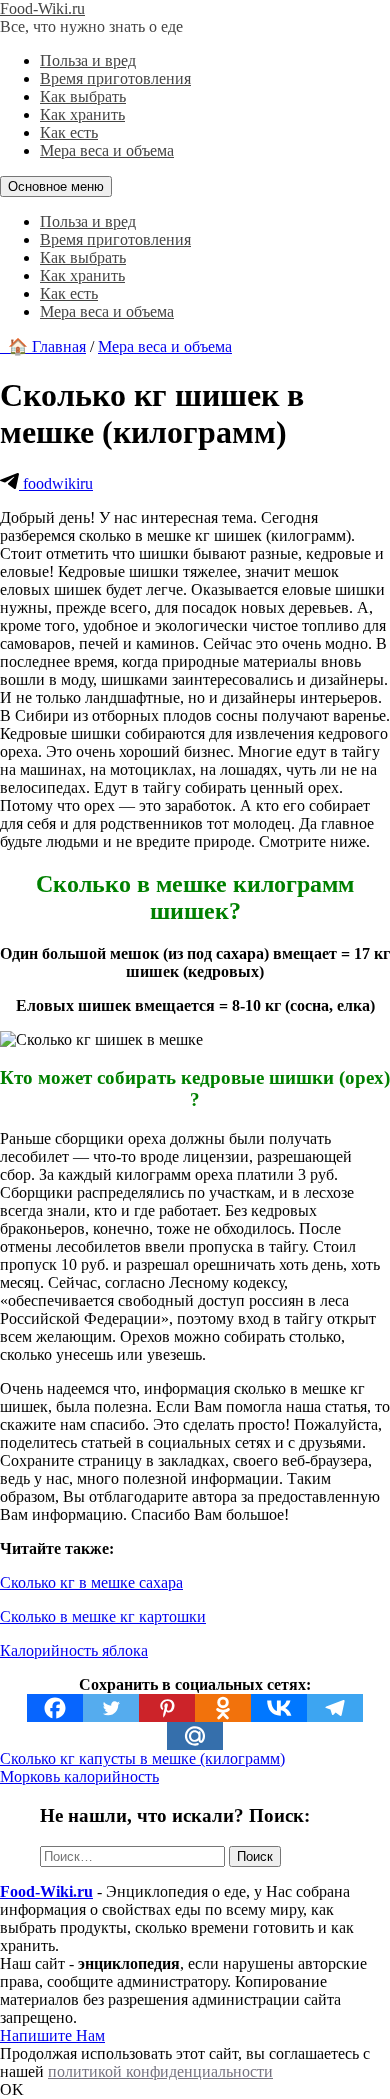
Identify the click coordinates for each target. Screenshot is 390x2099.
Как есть (69, 132)
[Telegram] (335, 1708)
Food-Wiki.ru (42, 8)
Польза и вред (88, 60)
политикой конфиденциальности (160, 2071)
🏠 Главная (43, 346)
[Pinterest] (167, 1708)
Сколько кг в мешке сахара (91, 1582)
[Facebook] (55, 1708)
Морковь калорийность (79, 1776)
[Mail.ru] (195, 1736)
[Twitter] (111, 1708)
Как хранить (82, 114)
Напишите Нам (52, 2035)
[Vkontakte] (279, 1708)
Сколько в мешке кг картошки (103, 1616)
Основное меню (56, 186)
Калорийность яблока (74, 1650)
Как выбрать (83, 96)
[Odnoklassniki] (223, 1708)
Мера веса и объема (107, 150)
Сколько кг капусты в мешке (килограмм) (142, 1758)
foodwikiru (56, 483)
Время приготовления (115, 78)
